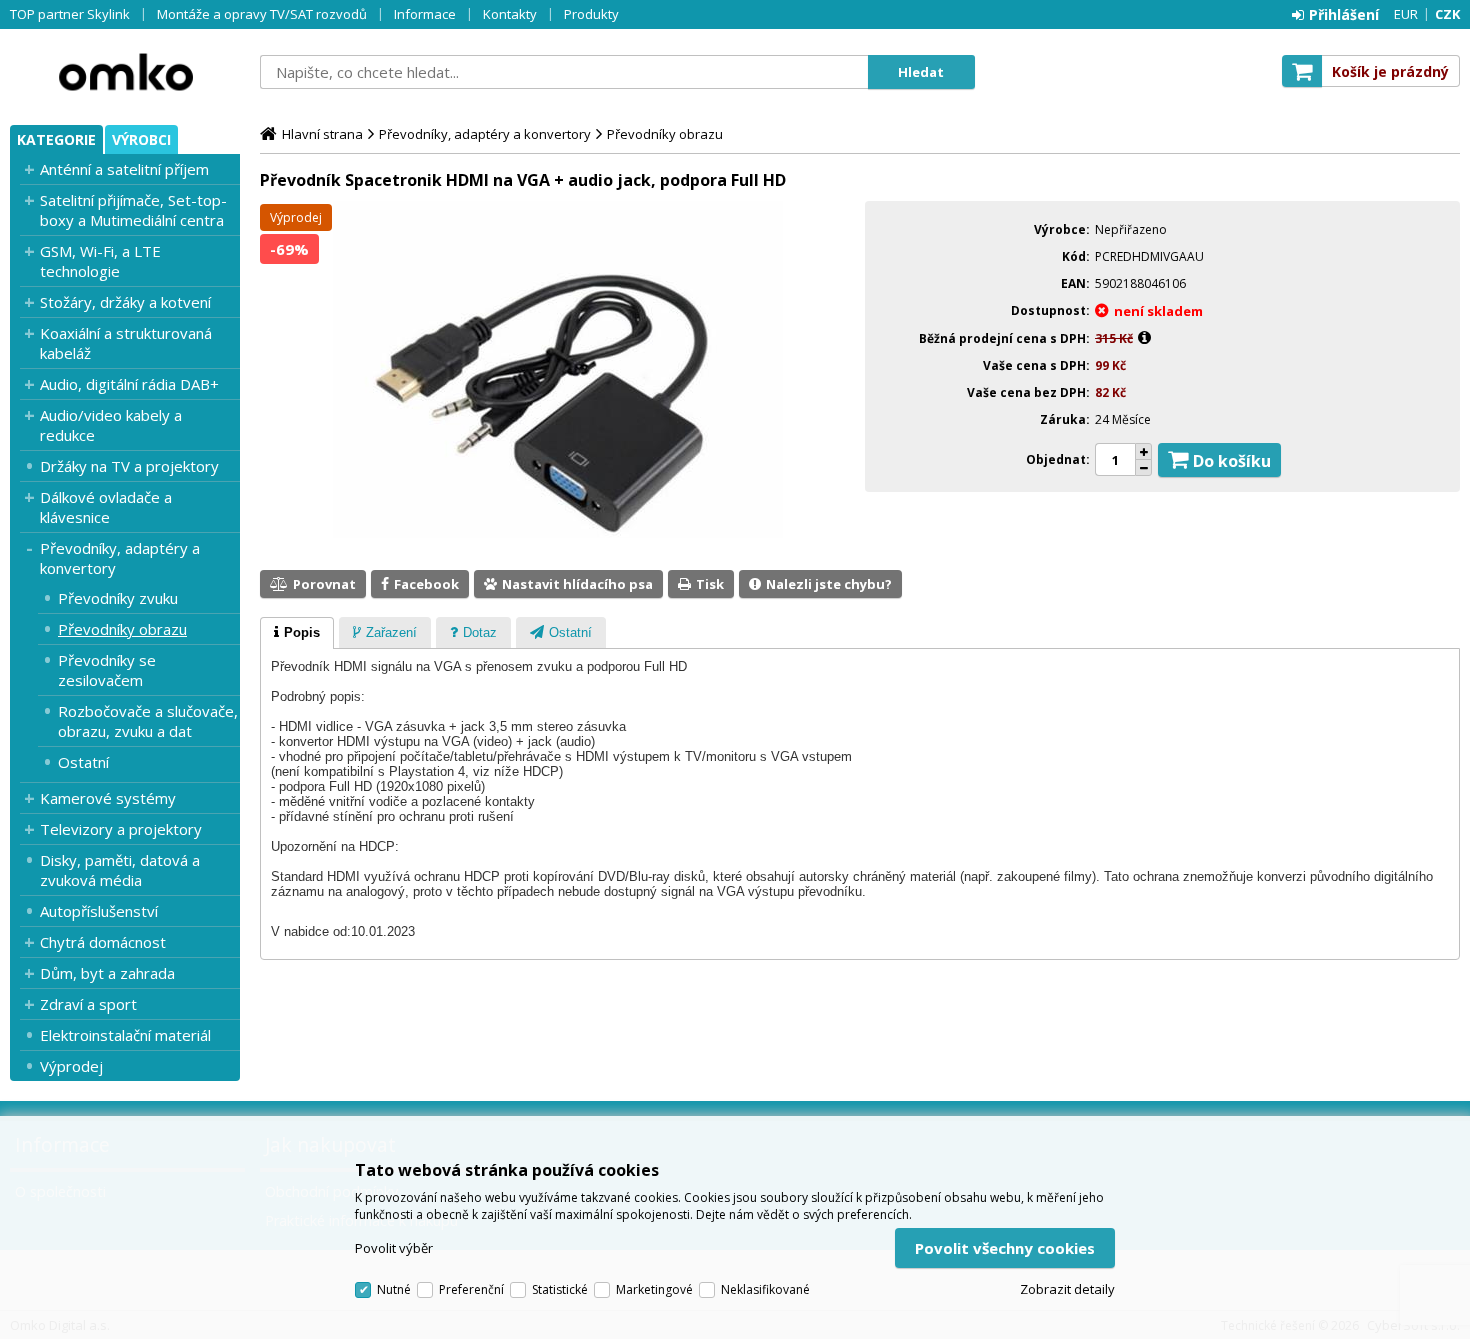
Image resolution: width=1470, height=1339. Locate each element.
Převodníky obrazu (122, 629)
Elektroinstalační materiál (125, 1035)
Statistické (560, 1289)
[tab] (297, 633)
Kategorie (56, 139)
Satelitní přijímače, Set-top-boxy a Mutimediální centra (133, 210)
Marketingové (654, 1289)
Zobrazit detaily (1067, 1289)
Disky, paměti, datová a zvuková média (120, 870)
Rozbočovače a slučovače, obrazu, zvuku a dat (148, 721)
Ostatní (83, 762)
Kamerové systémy (108, 798)
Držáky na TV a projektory (129, 466)
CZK (1447, 14)
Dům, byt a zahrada (107, 973)
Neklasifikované (765, 1289)
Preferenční (471, 1289)
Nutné (394, 1289)
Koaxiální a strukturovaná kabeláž (126, 343)
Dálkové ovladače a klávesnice (106, 507)
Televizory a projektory (121, 829)
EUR (1406, 14)
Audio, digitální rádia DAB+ (129, 384)
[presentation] (297, 633)
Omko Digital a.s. (125, 72)
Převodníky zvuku (118, 598)
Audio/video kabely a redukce (111, 425)
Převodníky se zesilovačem (107, 670)
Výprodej (71, 1066)
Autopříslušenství (99, 911)
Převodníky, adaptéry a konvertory (120, 558)
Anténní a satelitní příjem (124, 169)
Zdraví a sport (88, 1004)
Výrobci (141, 139)
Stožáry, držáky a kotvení (125, 302)
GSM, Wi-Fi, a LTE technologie (100, 261)
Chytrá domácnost (103, 942)
